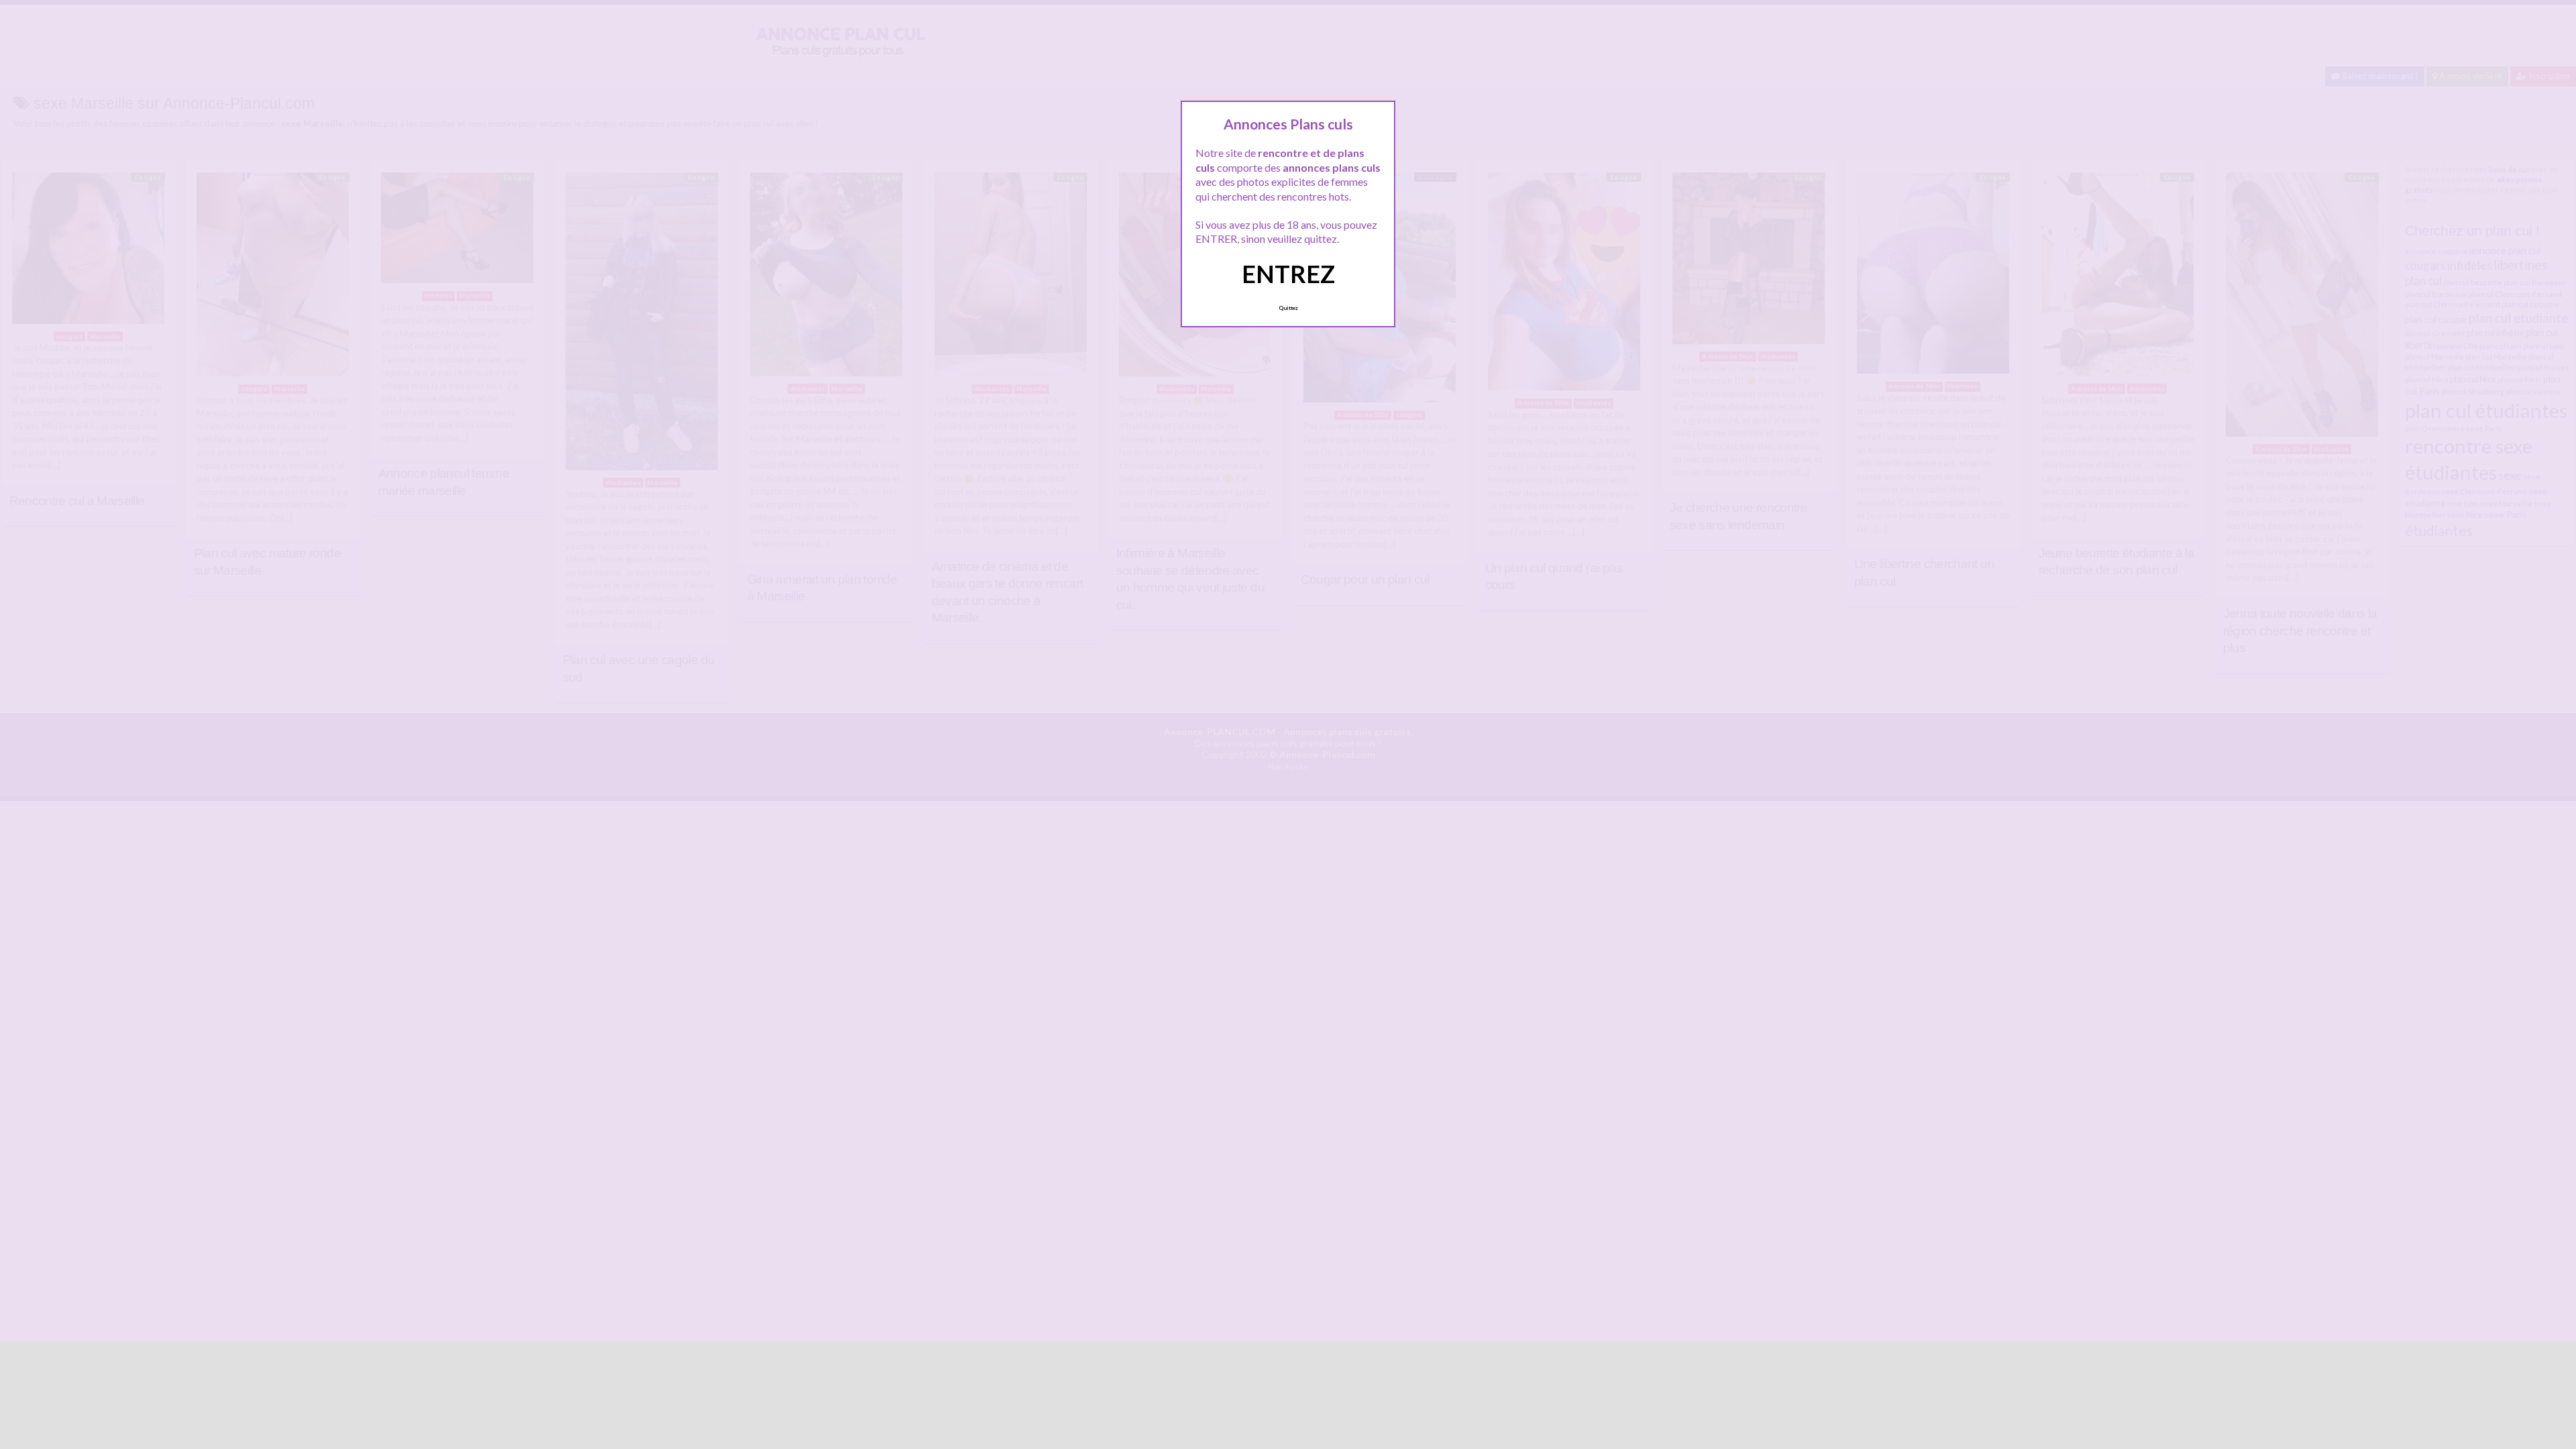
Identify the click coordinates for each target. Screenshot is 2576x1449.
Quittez (1288, 308)
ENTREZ (1288, 274)
